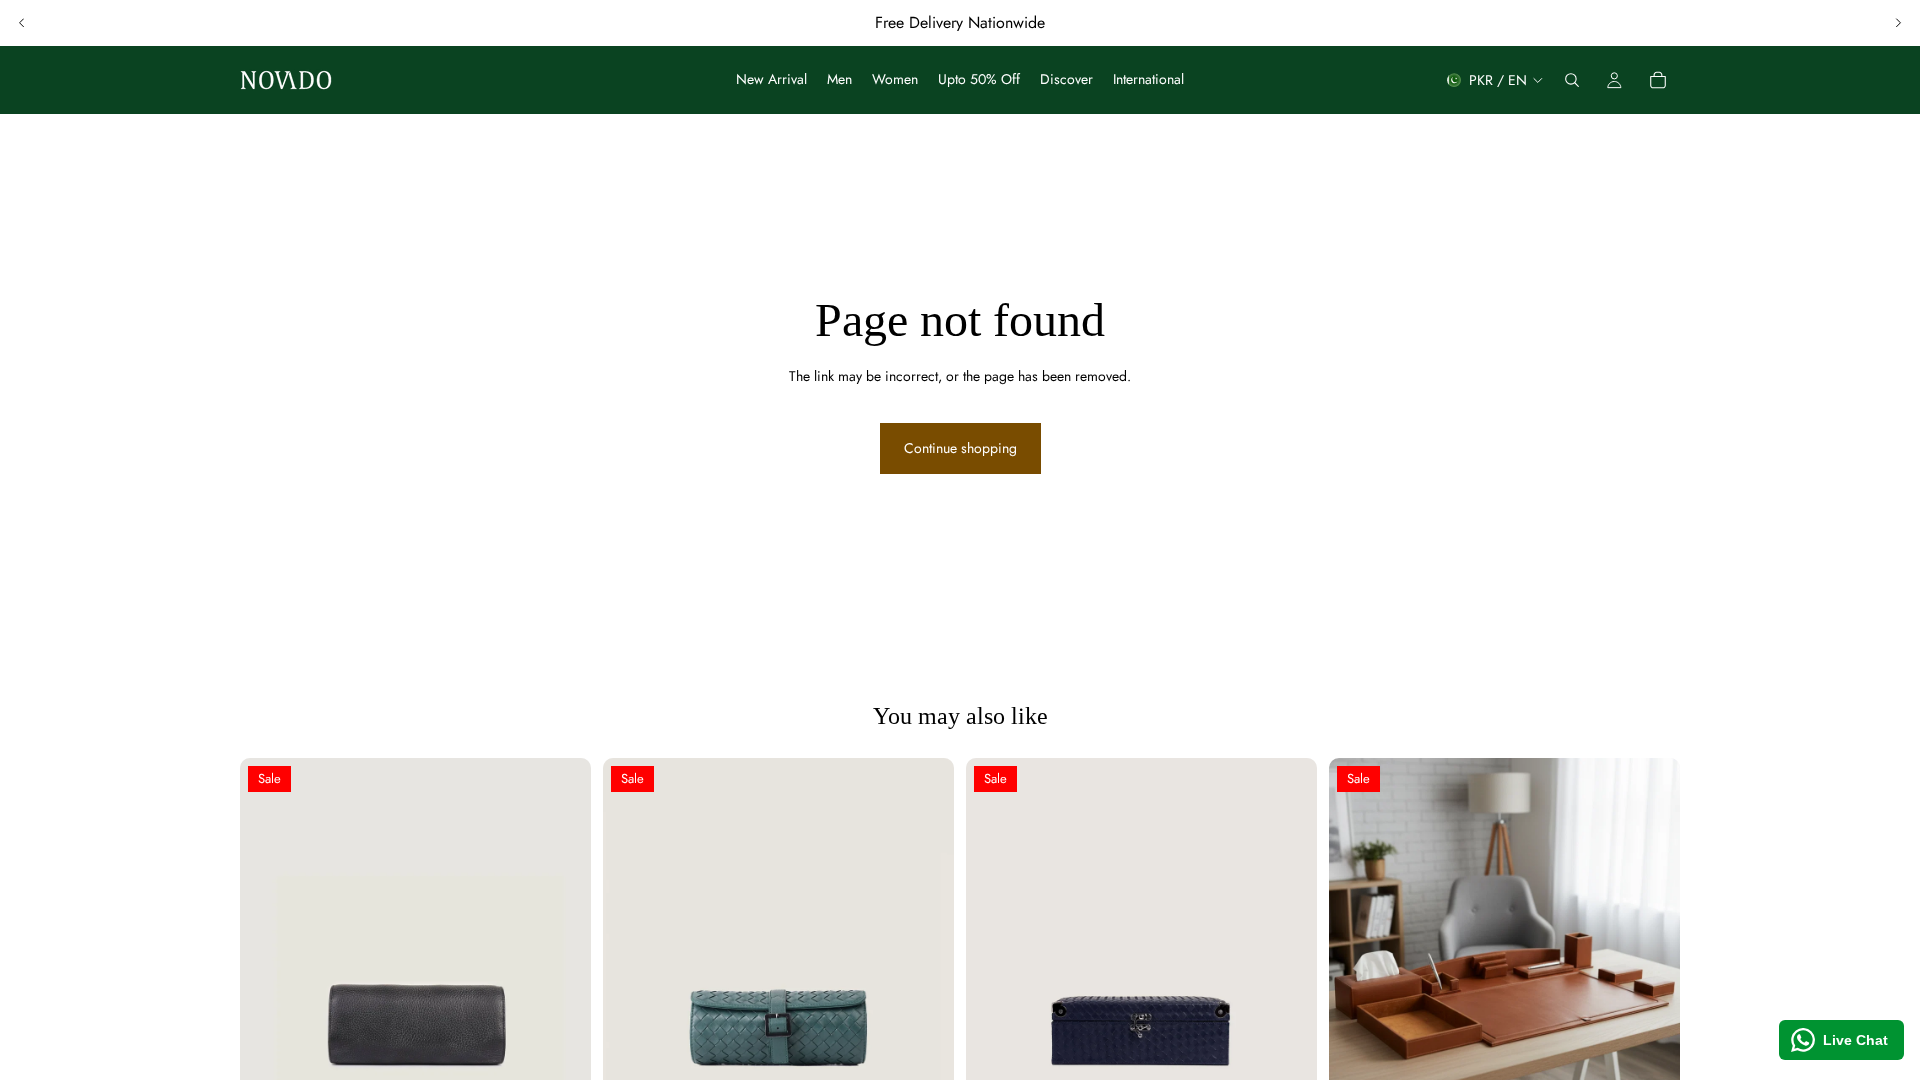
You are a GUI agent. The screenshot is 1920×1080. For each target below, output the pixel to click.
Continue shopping (960, 448)
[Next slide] (1898, 23)
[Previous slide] (22, 23)
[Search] (1572, 80)
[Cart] (1658, 80)
